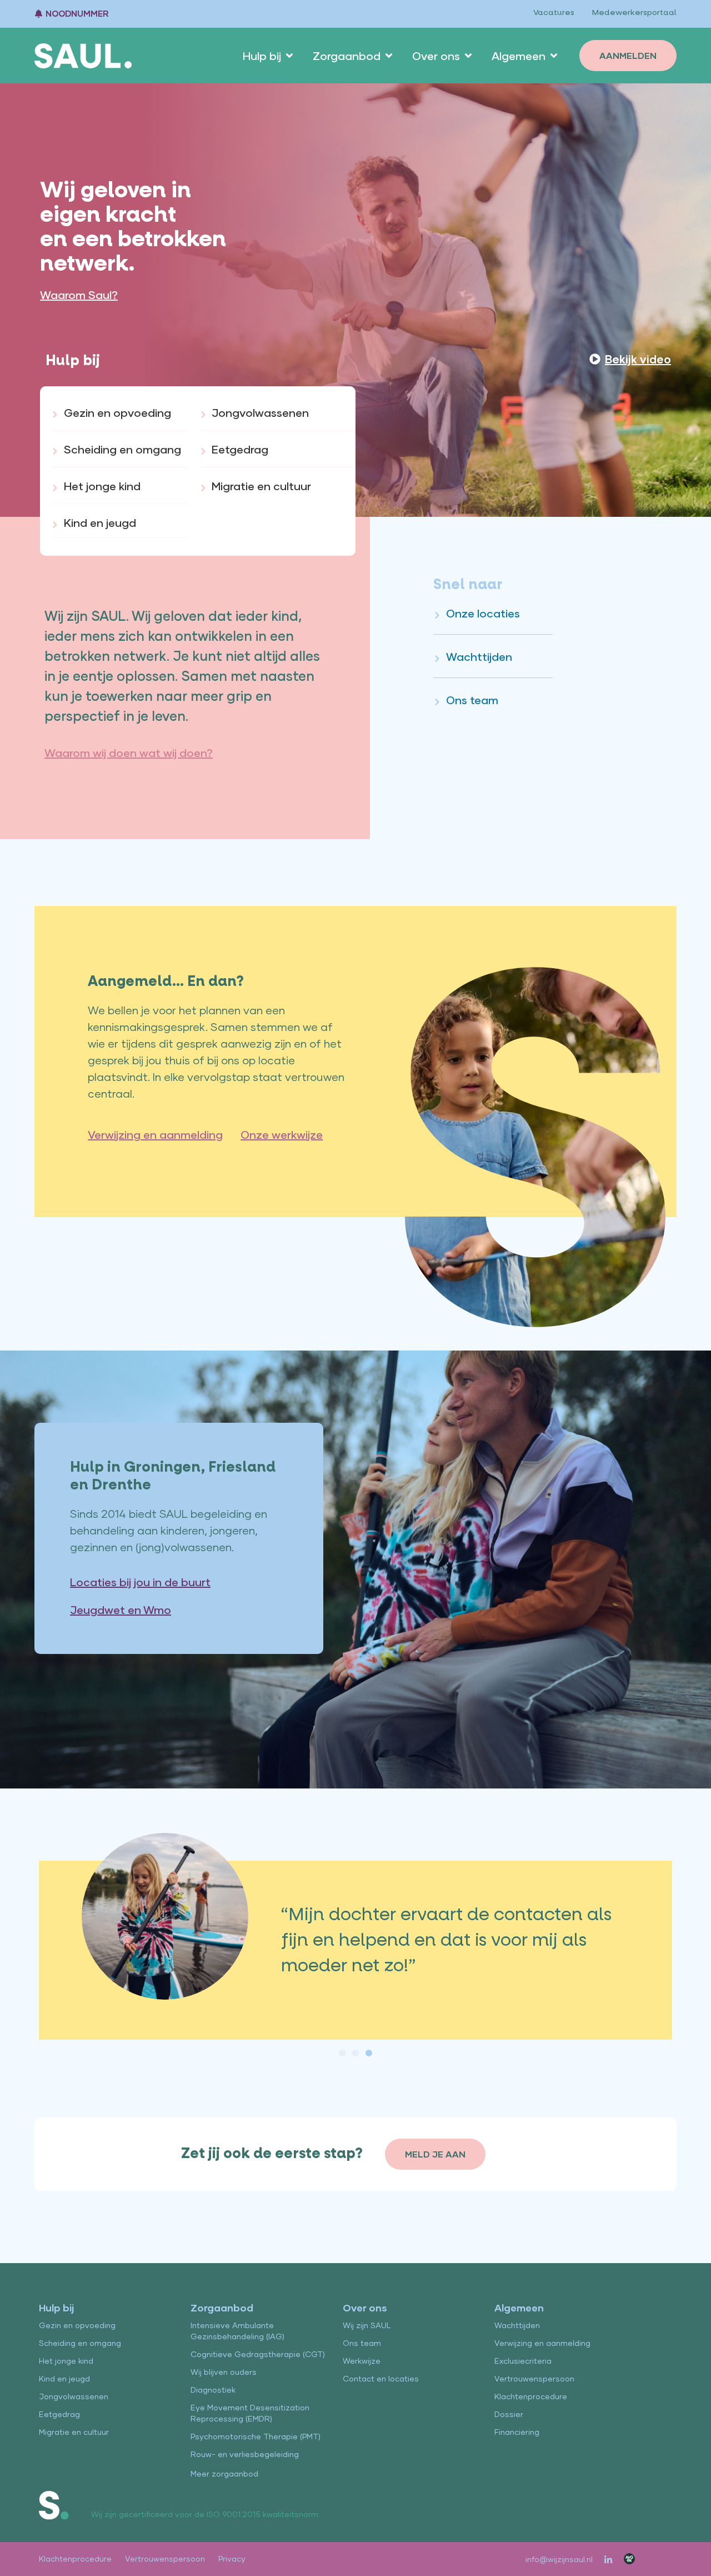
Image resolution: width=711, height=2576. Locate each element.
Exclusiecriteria (523, 2361)
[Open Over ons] (468, 56)
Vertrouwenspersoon (534, 2378)
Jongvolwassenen (74, 2396)
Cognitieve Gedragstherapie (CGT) (258, 2354)
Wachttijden (517, 2325)
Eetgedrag (59, 2414)
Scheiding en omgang (80, 2343)
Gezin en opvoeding (77, 2325)
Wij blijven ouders (224, 2372)
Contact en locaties (381, 2378)
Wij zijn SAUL (367, 2325)
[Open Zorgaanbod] (389, 56)
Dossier (509, 2414)
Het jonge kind (66, 2361)
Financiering (517, 2432)
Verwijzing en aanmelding (542, 2343)
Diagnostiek (213, 2390)
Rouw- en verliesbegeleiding (245, 2454)
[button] (342, 2053)
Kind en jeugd (64, 2378)
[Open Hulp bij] (289, 56)
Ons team (362, 2343)
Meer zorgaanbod (224, 2473)
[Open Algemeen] (554, 56)
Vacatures (554, 13)
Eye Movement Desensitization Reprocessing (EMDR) (250, 2413)
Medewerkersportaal (634, 13)
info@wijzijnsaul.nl (559, 2559)
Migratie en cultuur (74, 2432)
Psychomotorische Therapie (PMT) (256, 2436)
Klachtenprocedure (531, 2396)
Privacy (232, 2558)
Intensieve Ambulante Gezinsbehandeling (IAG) (237, 2331)
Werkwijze (362, 2361)
